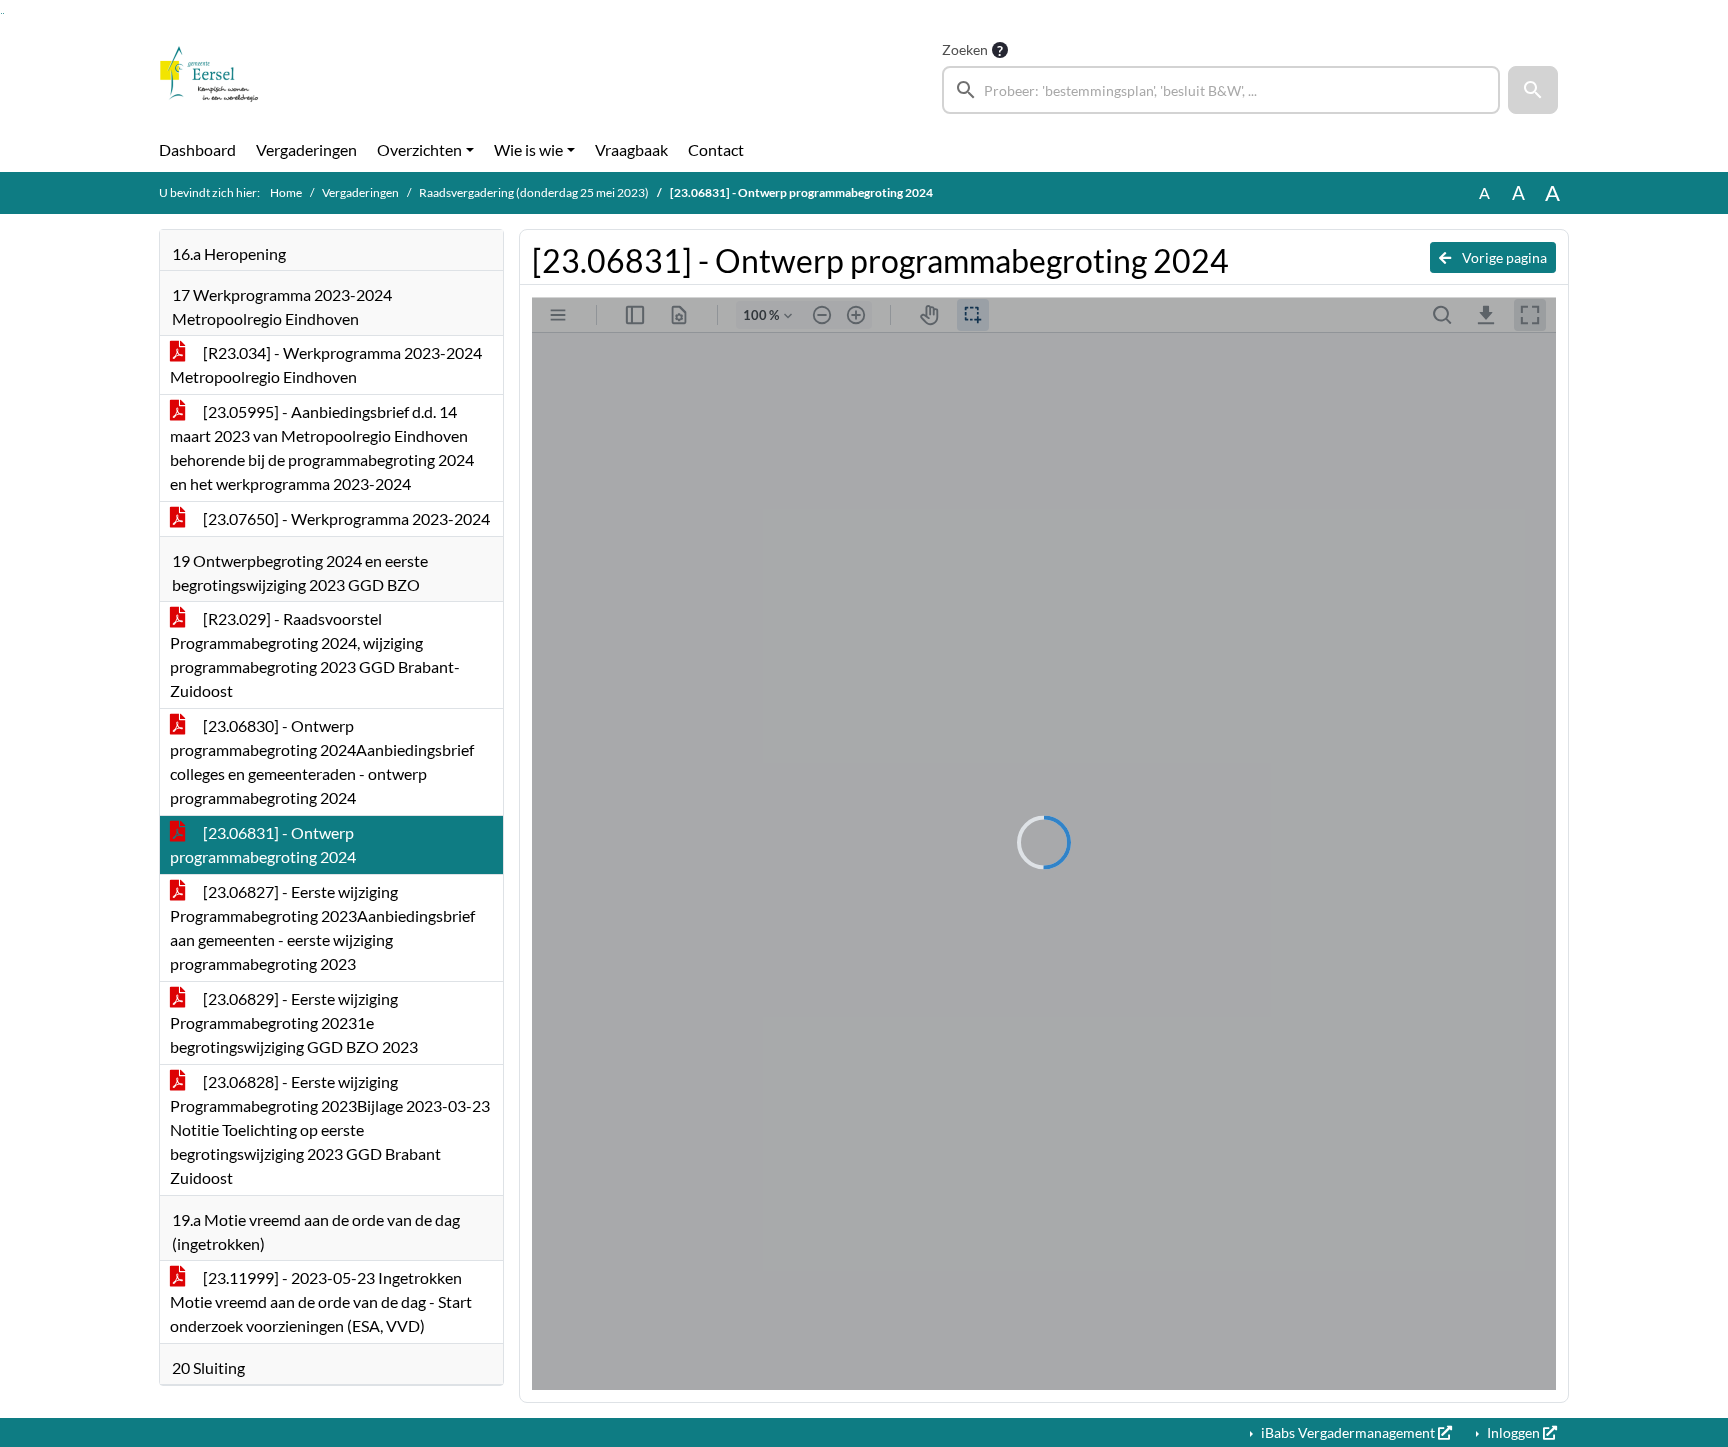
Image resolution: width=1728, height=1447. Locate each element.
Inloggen (1513, 1432)
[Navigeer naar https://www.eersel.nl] (209, 76)
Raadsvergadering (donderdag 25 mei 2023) (534, 192)
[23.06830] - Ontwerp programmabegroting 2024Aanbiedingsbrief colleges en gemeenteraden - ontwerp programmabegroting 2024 (322, 761)
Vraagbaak (631, 149)
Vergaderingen (306, 149)
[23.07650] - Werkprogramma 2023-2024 (345, 518)
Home (286, 192)
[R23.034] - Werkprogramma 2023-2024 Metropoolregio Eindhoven (326, 364)
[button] (1533, 90)
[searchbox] (1221, 90)
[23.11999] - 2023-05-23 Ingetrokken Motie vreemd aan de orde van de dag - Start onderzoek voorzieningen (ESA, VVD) (321, 1301)
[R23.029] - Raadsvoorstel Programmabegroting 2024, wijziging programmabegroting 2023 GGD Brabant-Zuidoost (315, 654)
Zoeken (965, 49)
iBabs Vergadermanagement (1348, 1432)
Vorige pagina (1503, 257)
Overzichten (419, 149)
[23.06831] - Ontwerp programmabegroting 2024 (263, 844)
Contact (716, 149)
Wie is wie (528, 149)
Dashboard (197, 149)
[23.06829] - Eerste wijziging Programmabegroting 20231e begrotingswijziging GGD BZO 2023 (294, 1022)
